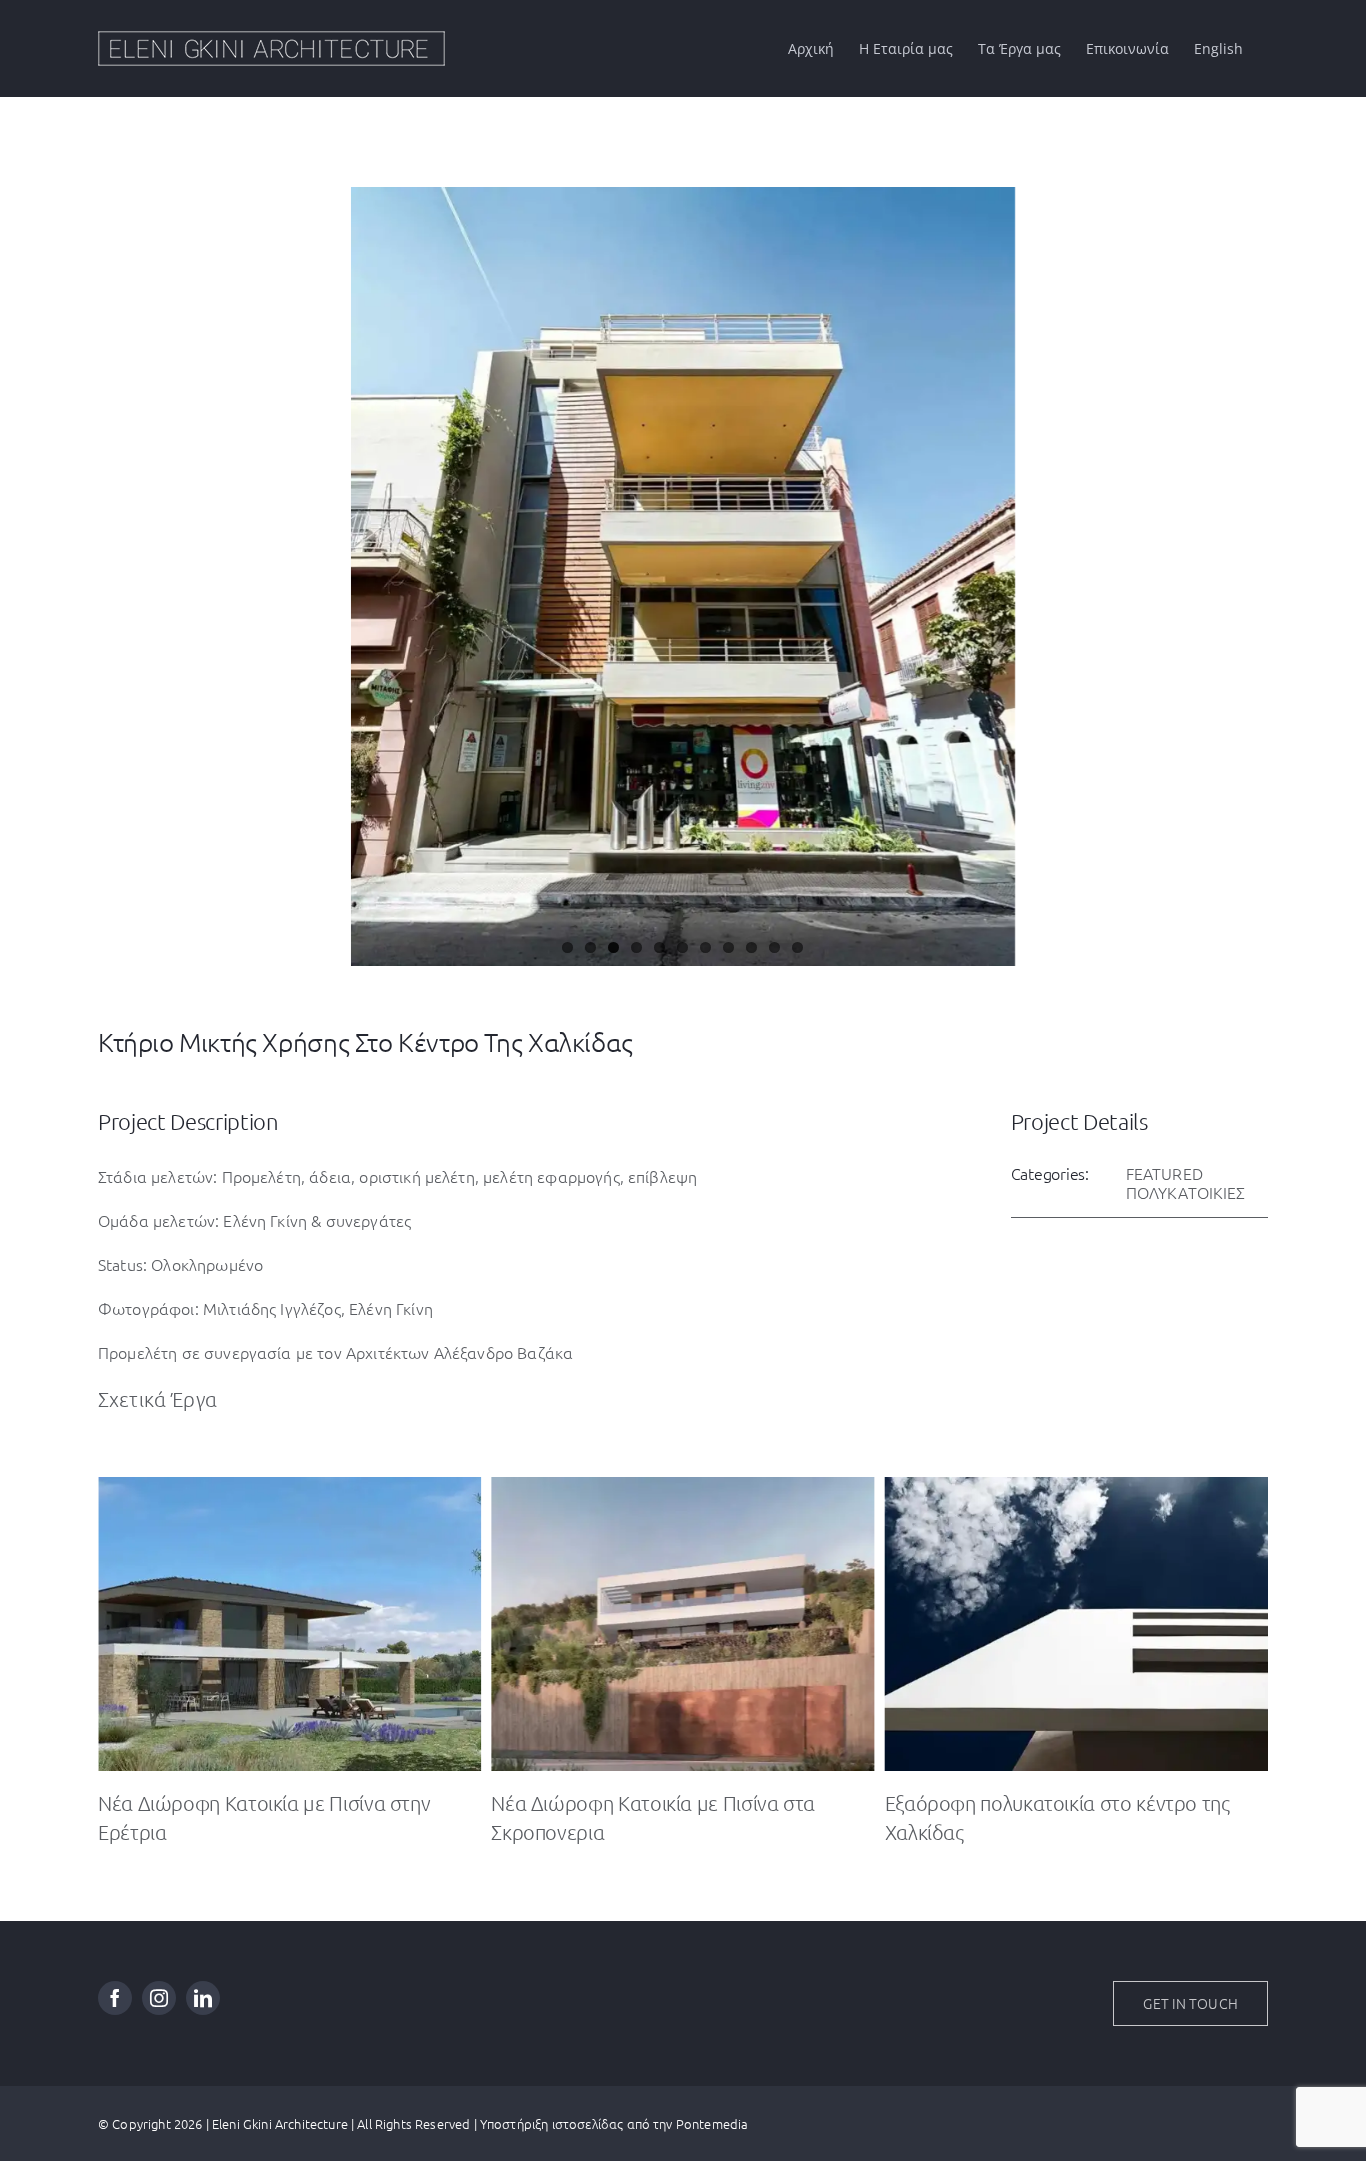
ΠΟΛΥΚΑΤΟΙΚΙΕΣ (1186, 1192)
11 (797, 947)
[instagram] (159, 1998)
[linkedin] (203, 1998)
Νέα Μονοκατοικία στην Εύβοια (1021, 1803)
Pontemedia (712, 2123)
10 (774, 947)
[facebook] (115, 1998)
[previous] (110, 556)
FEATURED (1164, 1173)
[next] (1255, 556)
